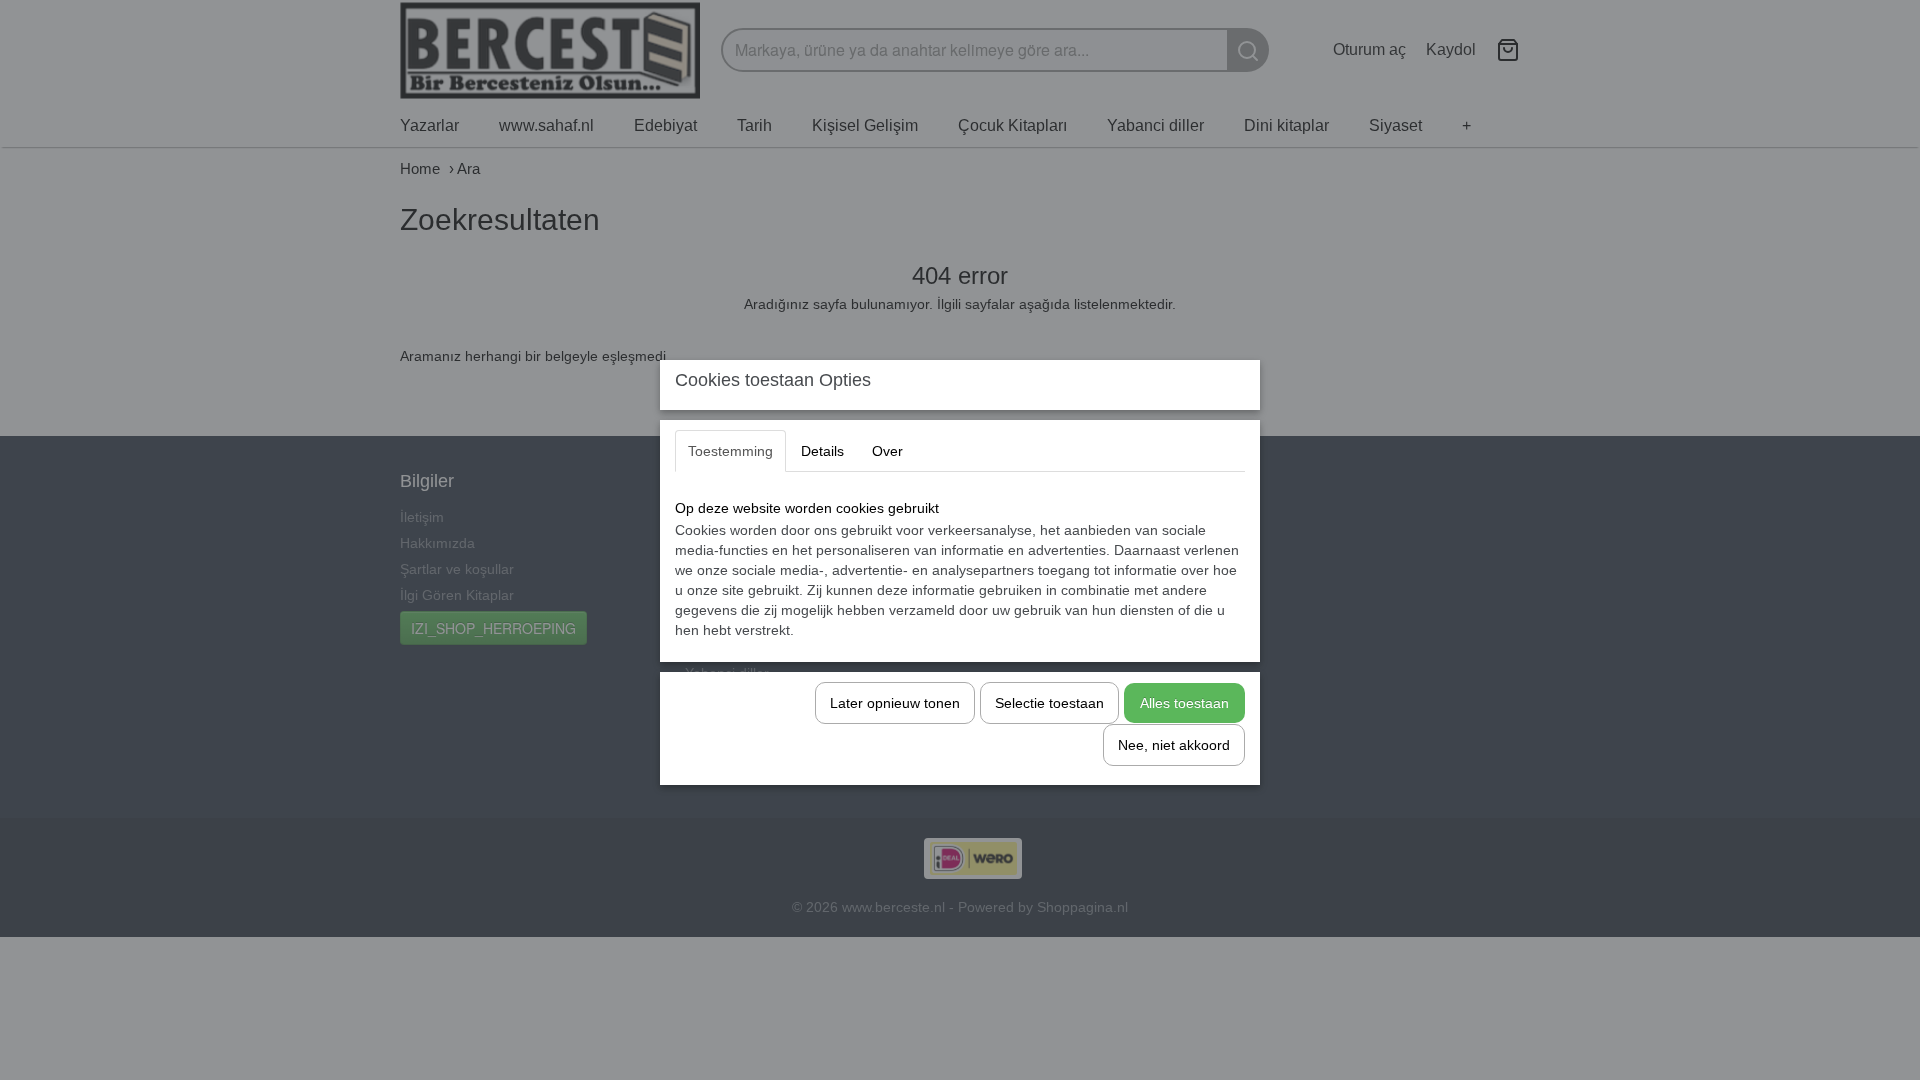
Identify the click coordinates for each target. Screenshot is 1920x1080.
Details (822, 451)
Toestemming (730, 451)
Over (887, 451)
